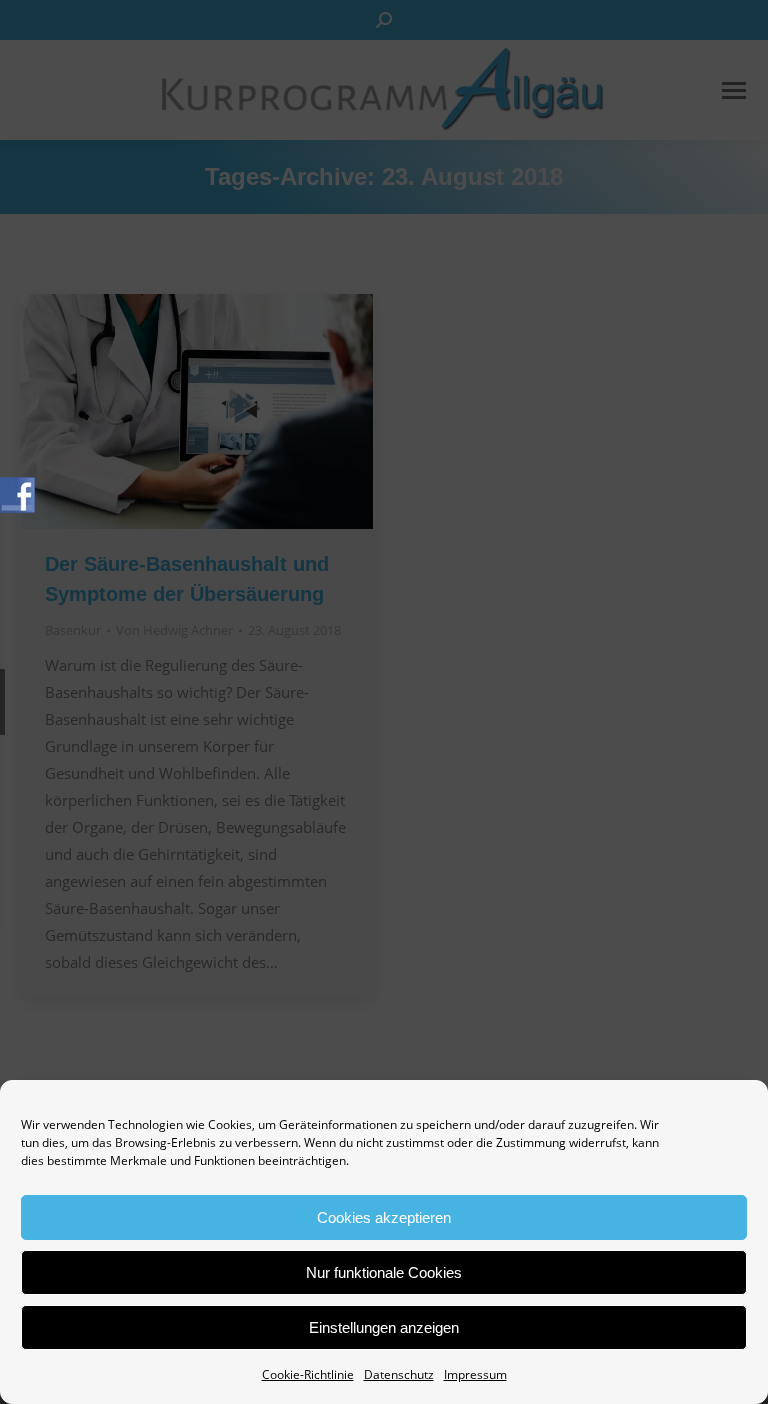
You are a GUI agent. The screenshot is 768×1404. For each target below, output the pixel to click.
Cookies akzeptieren (384, 1217)
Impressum (475, 1374)
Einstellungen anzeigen (384, 1327)
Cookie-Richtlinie (308, 1374)
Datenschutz (399, 1374)
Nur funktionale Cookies (384, 1272)
